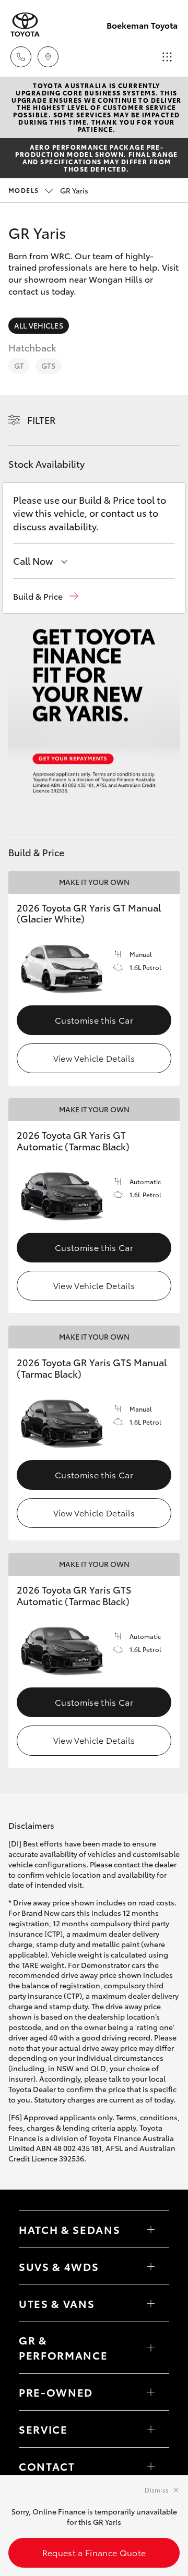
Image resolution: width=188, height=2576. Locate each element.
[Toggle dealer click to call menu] (21, 57)
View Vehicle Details (94, 1058)
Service (43, 2429)
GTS (48, 366)
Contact (47, 2466)
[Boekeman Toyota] (25, 25)
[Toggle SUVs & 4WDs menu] (151, 2266)
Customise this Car (94, 1020)
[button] (46, 596)
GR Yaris (48, 190)
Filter (42, 420)
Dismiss (157, 2490)
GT (19, 366)
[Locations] (48, 57)
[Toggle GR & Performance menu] (151, 2348)
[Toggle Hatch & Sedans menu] (151, 2229)
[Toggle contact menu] (151, 2392)
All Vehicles (39, 325)
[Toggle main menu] (167, 57)
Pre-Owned (56, 2392)
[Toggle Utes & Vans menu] (151, 2303)
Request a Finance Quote (94, 2552)
